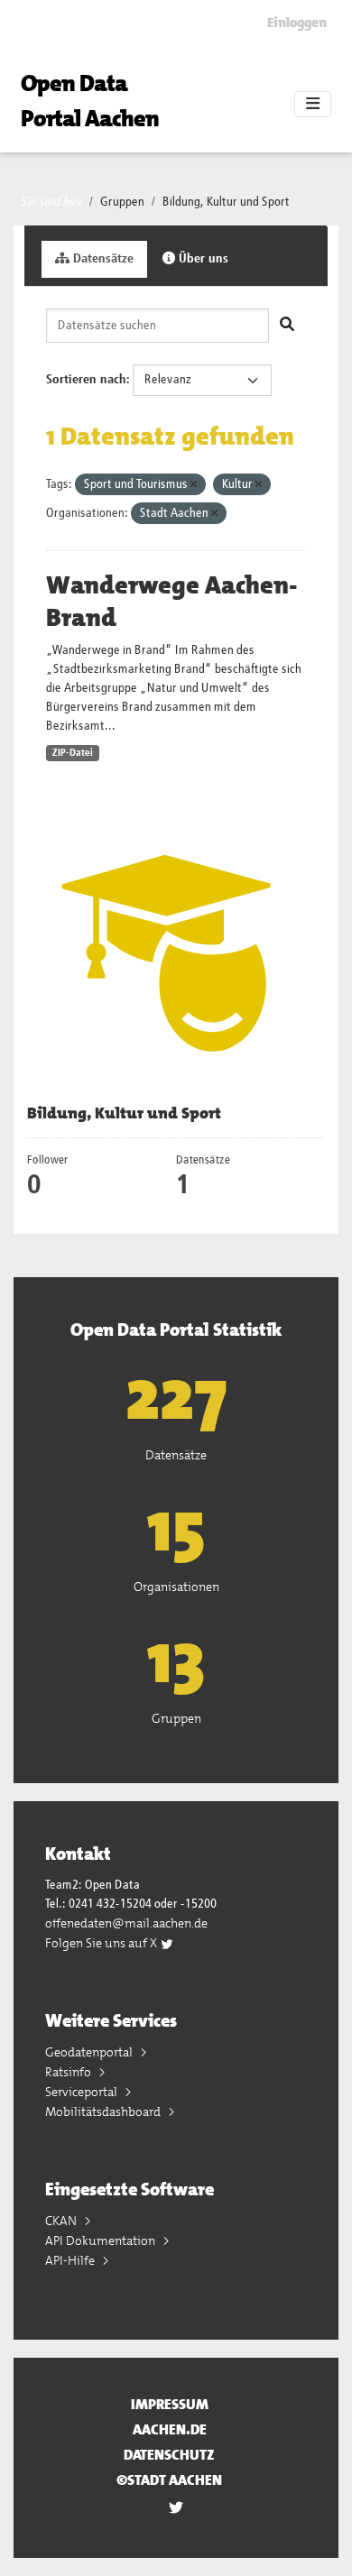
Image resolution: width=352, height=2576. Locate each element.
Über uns (202, 259)
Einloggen (297, 23)
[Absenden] (287, 326)
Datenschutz (169, 2455)
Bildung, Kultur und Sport (226, 202)
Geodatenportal (90, 2052)
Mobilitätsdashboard (104, 2111)
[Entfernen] (194, 485)
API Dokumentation (102, 2240)
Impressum (170, 2404)
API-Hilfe (71, 2260)
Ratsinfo (69, 2072)
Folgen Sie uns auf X (102, 1943)
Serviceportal (83, 2092)
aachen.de (170, 2429)
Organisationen (176, 1587)
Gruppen (122, 202)
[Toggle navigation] (313, 105)
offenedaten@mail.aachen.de (126, 1923)
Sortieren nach (86, 380)
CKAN (62, 2221)
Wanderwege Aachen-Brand (172, 602)
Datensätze (102, 259)
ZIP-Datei (73, 753)
